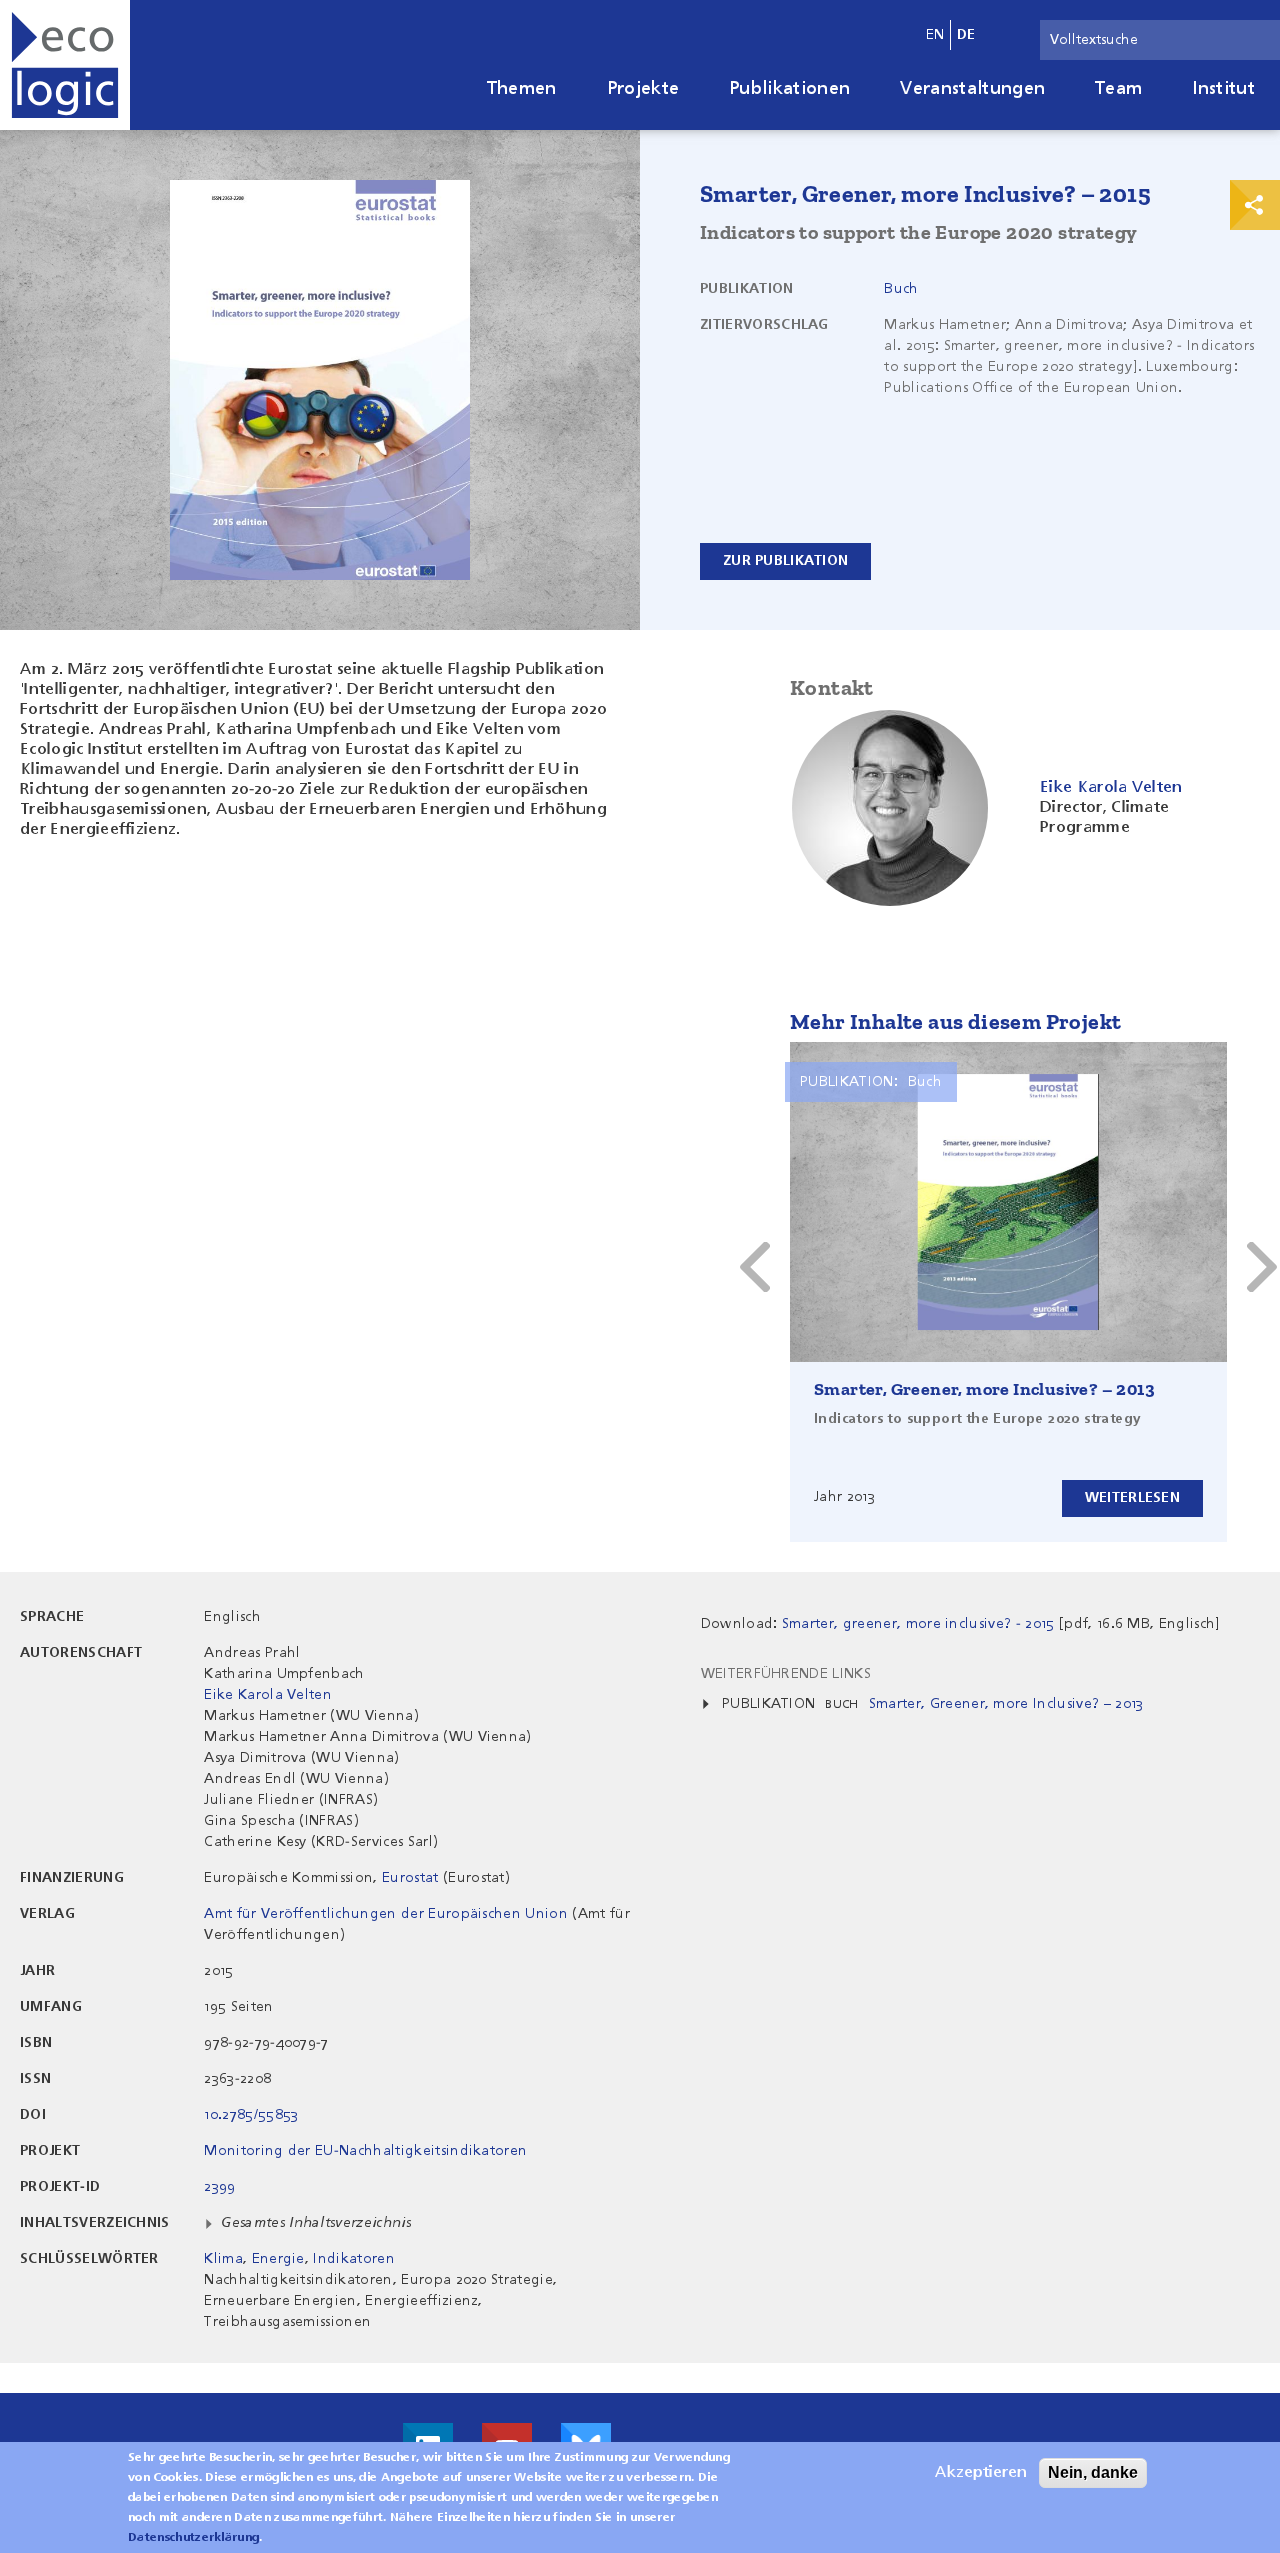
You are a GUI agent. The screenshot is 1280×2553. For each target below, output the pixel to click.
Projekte (643, 89)
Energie (278, 2259)
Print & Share (1255, 205)
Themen (522, 89)
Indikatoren (354, 2259)
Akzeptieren (981, 2473)
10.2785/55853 (251, 2115)
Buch (901, 289)
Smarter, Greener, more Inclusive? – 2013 (984, 1389)
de (966, 35)
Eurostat (410, 1878)
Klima (223, 2259)
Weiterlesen (1132, 1498)
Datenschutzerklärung (193, 2538)
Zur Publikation (785, 561)
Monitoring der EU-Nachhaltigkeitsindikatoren (365, 2151)
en (935, 35)
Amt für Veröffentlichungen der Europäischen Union (386, 1914)
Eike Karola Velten (268, 1695)
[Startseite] (65, 65)
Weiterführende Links (786, 1674)
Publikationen (789, 89)
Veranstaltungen (972, 89)
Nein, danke (1093, 2472)
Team (1118, 89)
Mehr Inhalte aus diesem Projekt (955, 1021)
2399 (219, 2187)
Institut (1223, 89)
